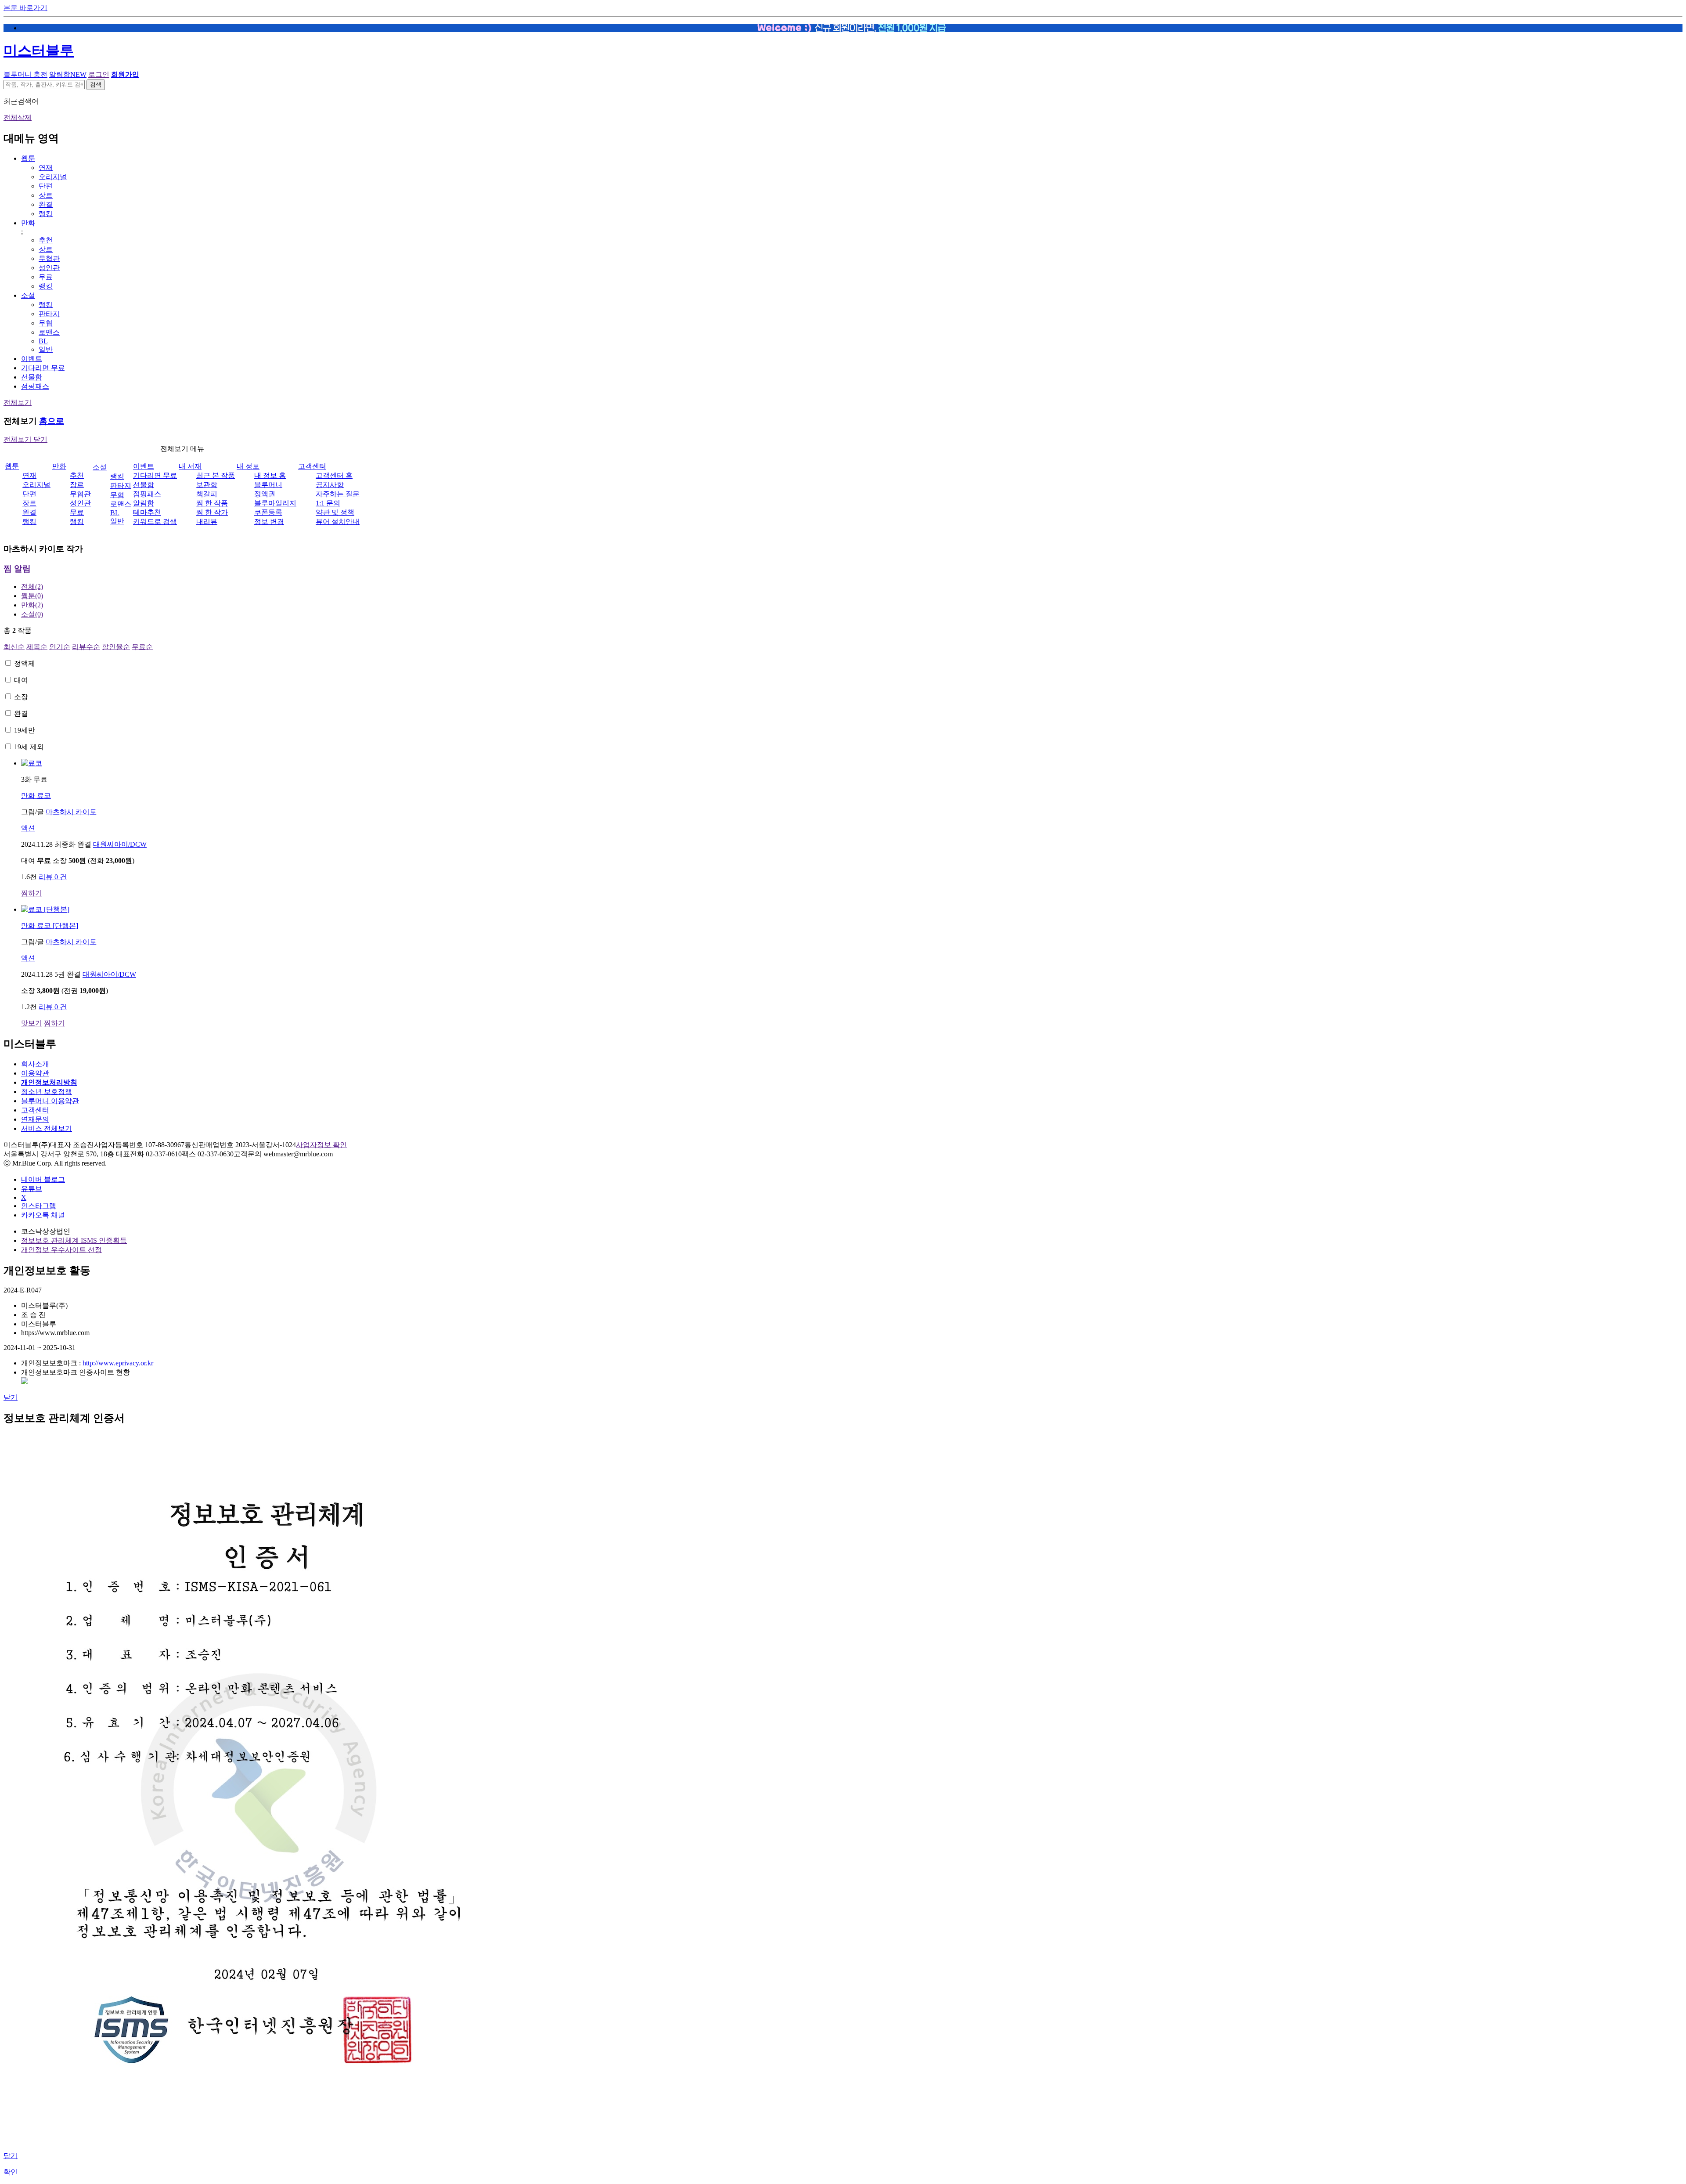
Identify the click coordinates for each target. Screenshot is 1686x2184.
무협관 (49, 258)
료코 (36, 796)
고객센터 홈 (334, 475)
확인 (11, 2172)
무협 (46, 323)
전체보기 (18, 403)
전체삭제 (18, 117)
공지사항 (330, 485)
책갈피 (207, 494)
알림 (22, 569)
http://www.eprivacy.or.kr (118, 1363)
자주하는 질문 (338, 494)
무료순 (142, 647)
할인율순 (116, 647)
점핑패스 (35, 386)
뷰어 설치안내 (338, 522)
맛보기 (32, 1023)
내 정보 (248, 466)
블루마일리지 (275, 503)
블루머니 (268, 485)
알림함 (68, 74)
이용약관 (35, 1073)
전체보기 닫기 (25, 439)
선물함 (32, 377)
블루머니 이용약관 (50, 1101)
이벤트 (32, 359)
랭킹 (46, 214)
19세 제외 (29, 747)
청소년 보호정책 (47, 1092)
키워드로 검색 (155, 522)
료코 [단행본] (50, 926)
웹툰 (28, 158)
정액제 (25, 663)
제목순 (37, 647)
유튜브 (32, 1189)
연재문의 (35, 1119)
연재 (46, 168)
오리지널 (53, 177)
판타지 (49, 314)
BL (43, 341)
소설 (28, 295)
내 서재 (190, 466)
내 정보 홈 (270, 475)
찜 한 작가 (212, 512)
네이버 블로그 (43, 1179)
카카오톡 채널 (43, 1215)
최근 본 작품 (216, 475)
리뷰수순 (86, 647)
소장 (21, 697)
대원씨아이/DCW (120, 844)
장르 (46, 195)
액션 (28, 828)
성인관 (49, 268)
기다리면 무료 (43, 368)
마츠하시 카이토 (71, 812)
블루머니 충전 (25, 74)
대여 (21, 680)
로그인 (99, 74)
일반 (46, 349)
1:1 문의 (328, 503)
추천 (46, 240)
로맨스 (49, 332)
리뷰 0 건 (53, 877)
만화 (28, 223)
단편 (46, 186)
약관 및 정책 (335, 512)
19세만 (25, 730)
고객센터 (312, 466)
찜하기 (32, 893)
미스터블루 (39, 51)
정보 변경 (269, 522)
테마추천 (147, 512)
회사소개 (35, 1064)
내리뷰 (207, 522)
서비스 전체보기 (47, 1128)
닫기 (11, 1397)
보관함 (207, 485)
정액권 (265, 494)
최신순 (14, 647)
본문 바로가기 (25, 8)
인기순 (60, 647)
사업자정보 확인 (321, 1145)
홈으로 (52, 421)
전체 (32, 587)
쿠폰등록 (268, 512)
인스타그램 (39, 1206)
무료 (46, 277)
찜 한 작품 (212, 503)
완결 (46, 204)
